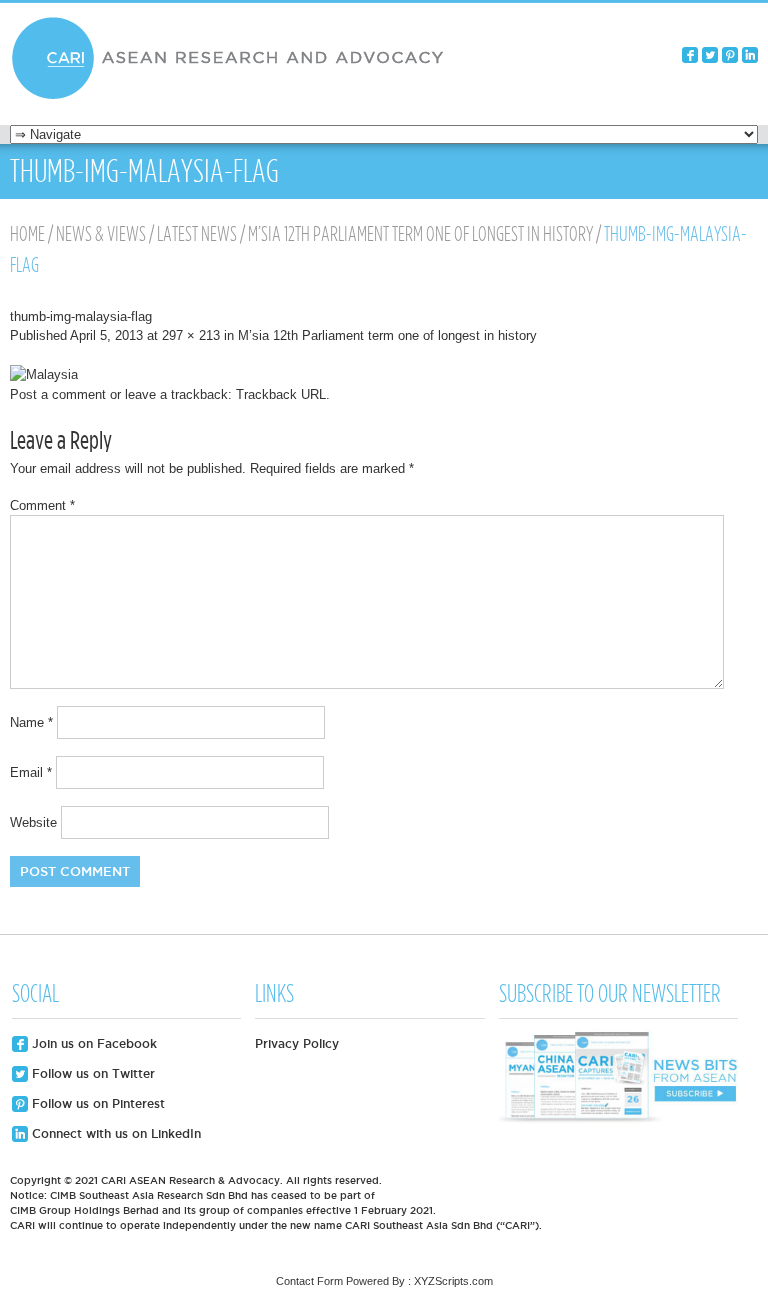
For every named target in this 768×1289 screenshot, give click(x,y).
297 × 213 (191, 335)
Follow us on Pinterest (96, 1103)
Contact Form (309, 1281)
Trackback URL (281, 394)
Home (27, 234)
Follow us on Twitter (91, 1073)
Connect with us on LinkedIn (114, 1133)
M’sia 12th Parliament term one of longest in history (420, 234)
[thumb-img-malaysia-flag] (44, 374)
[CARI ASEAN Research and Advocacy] (233, 96)
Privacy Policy (297, 1043)
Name (31, 722)
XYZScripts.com (453, 1281)
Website (33, 822)
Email (31, 772)
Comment (42, 505)
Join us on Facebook (92, 1043)
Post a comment (58, 394)
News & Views (101, 234)
